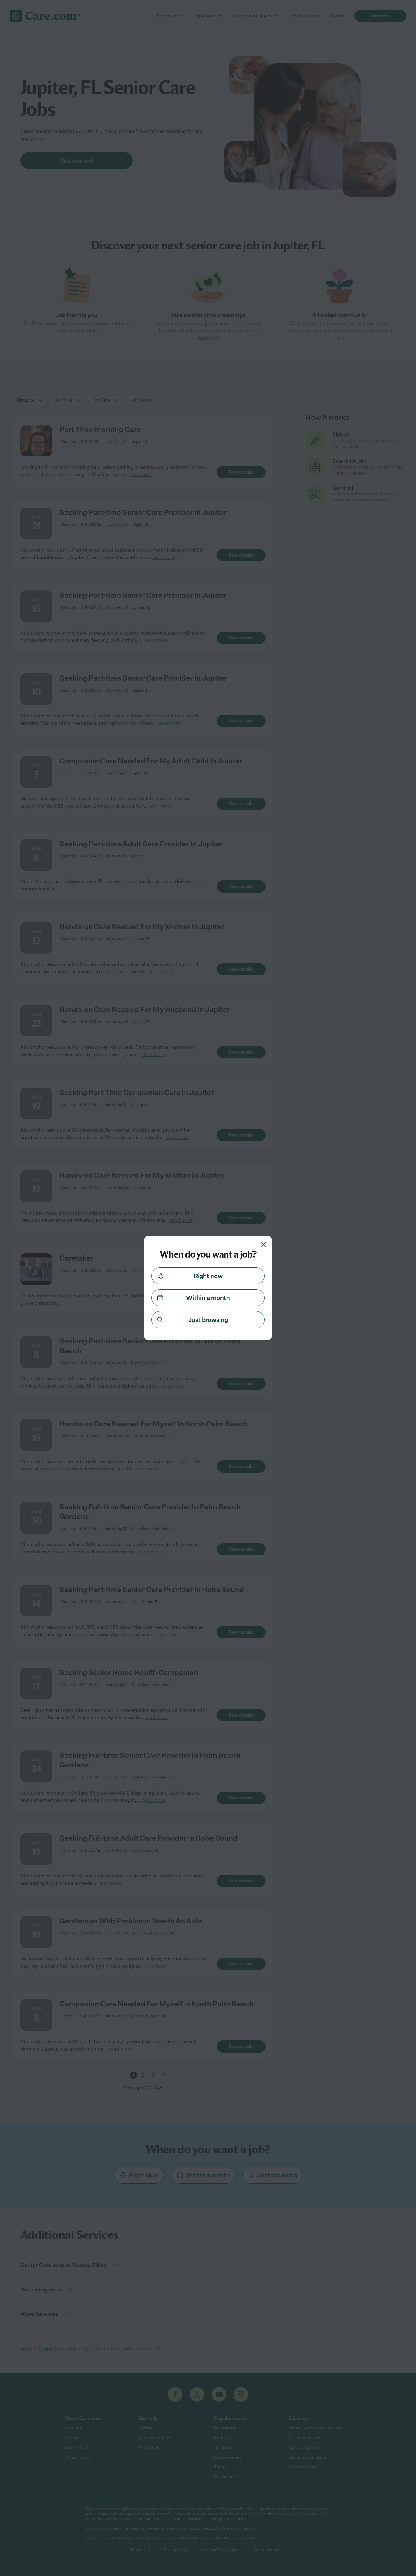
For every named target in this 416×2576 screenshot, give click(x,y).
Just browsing (208, 1320)
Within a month (208, 1298)
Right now (208, 1276)
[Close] (263, 1244)
